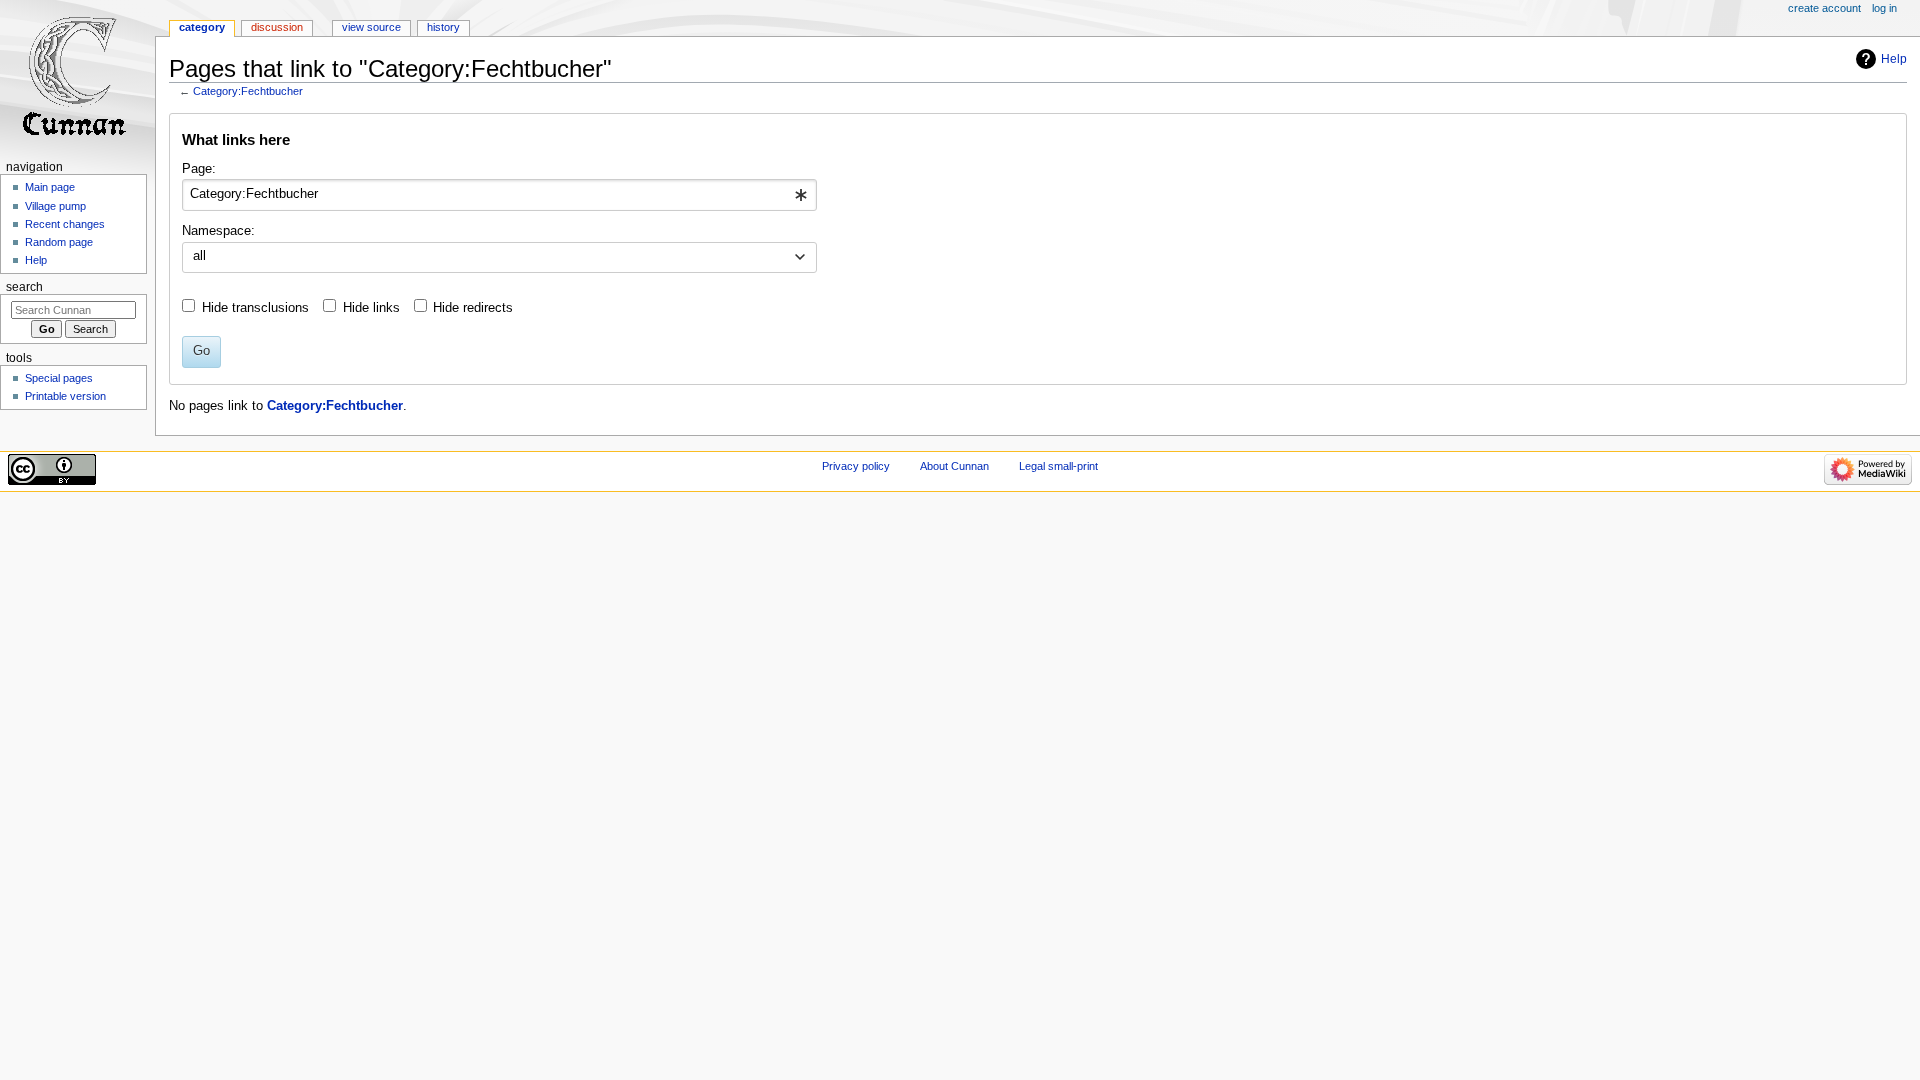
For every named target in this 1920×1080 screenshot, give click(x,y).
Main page (50, 187)
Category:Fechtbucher (248, 91)
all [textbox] (199, 256)
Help (1894, 59)
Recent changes (65, 224)
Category (202, 27)
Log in (1884, 8)
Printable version (65, 396)
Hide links (371, 308)
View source (371, 27)
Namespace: (218, 231)
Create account (1824, 8)
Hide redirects (473, 308)
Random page (59, 242)
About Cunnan (954, 466)
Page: (199, 169)
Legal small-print (1058, 466)
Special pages (59, 378)
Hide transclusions (255, 308)
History (443, 27)
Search (24, 287)
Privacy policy (856, 466)
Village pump (55, 206)
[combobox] (499, 195)
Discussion (277, 27)
